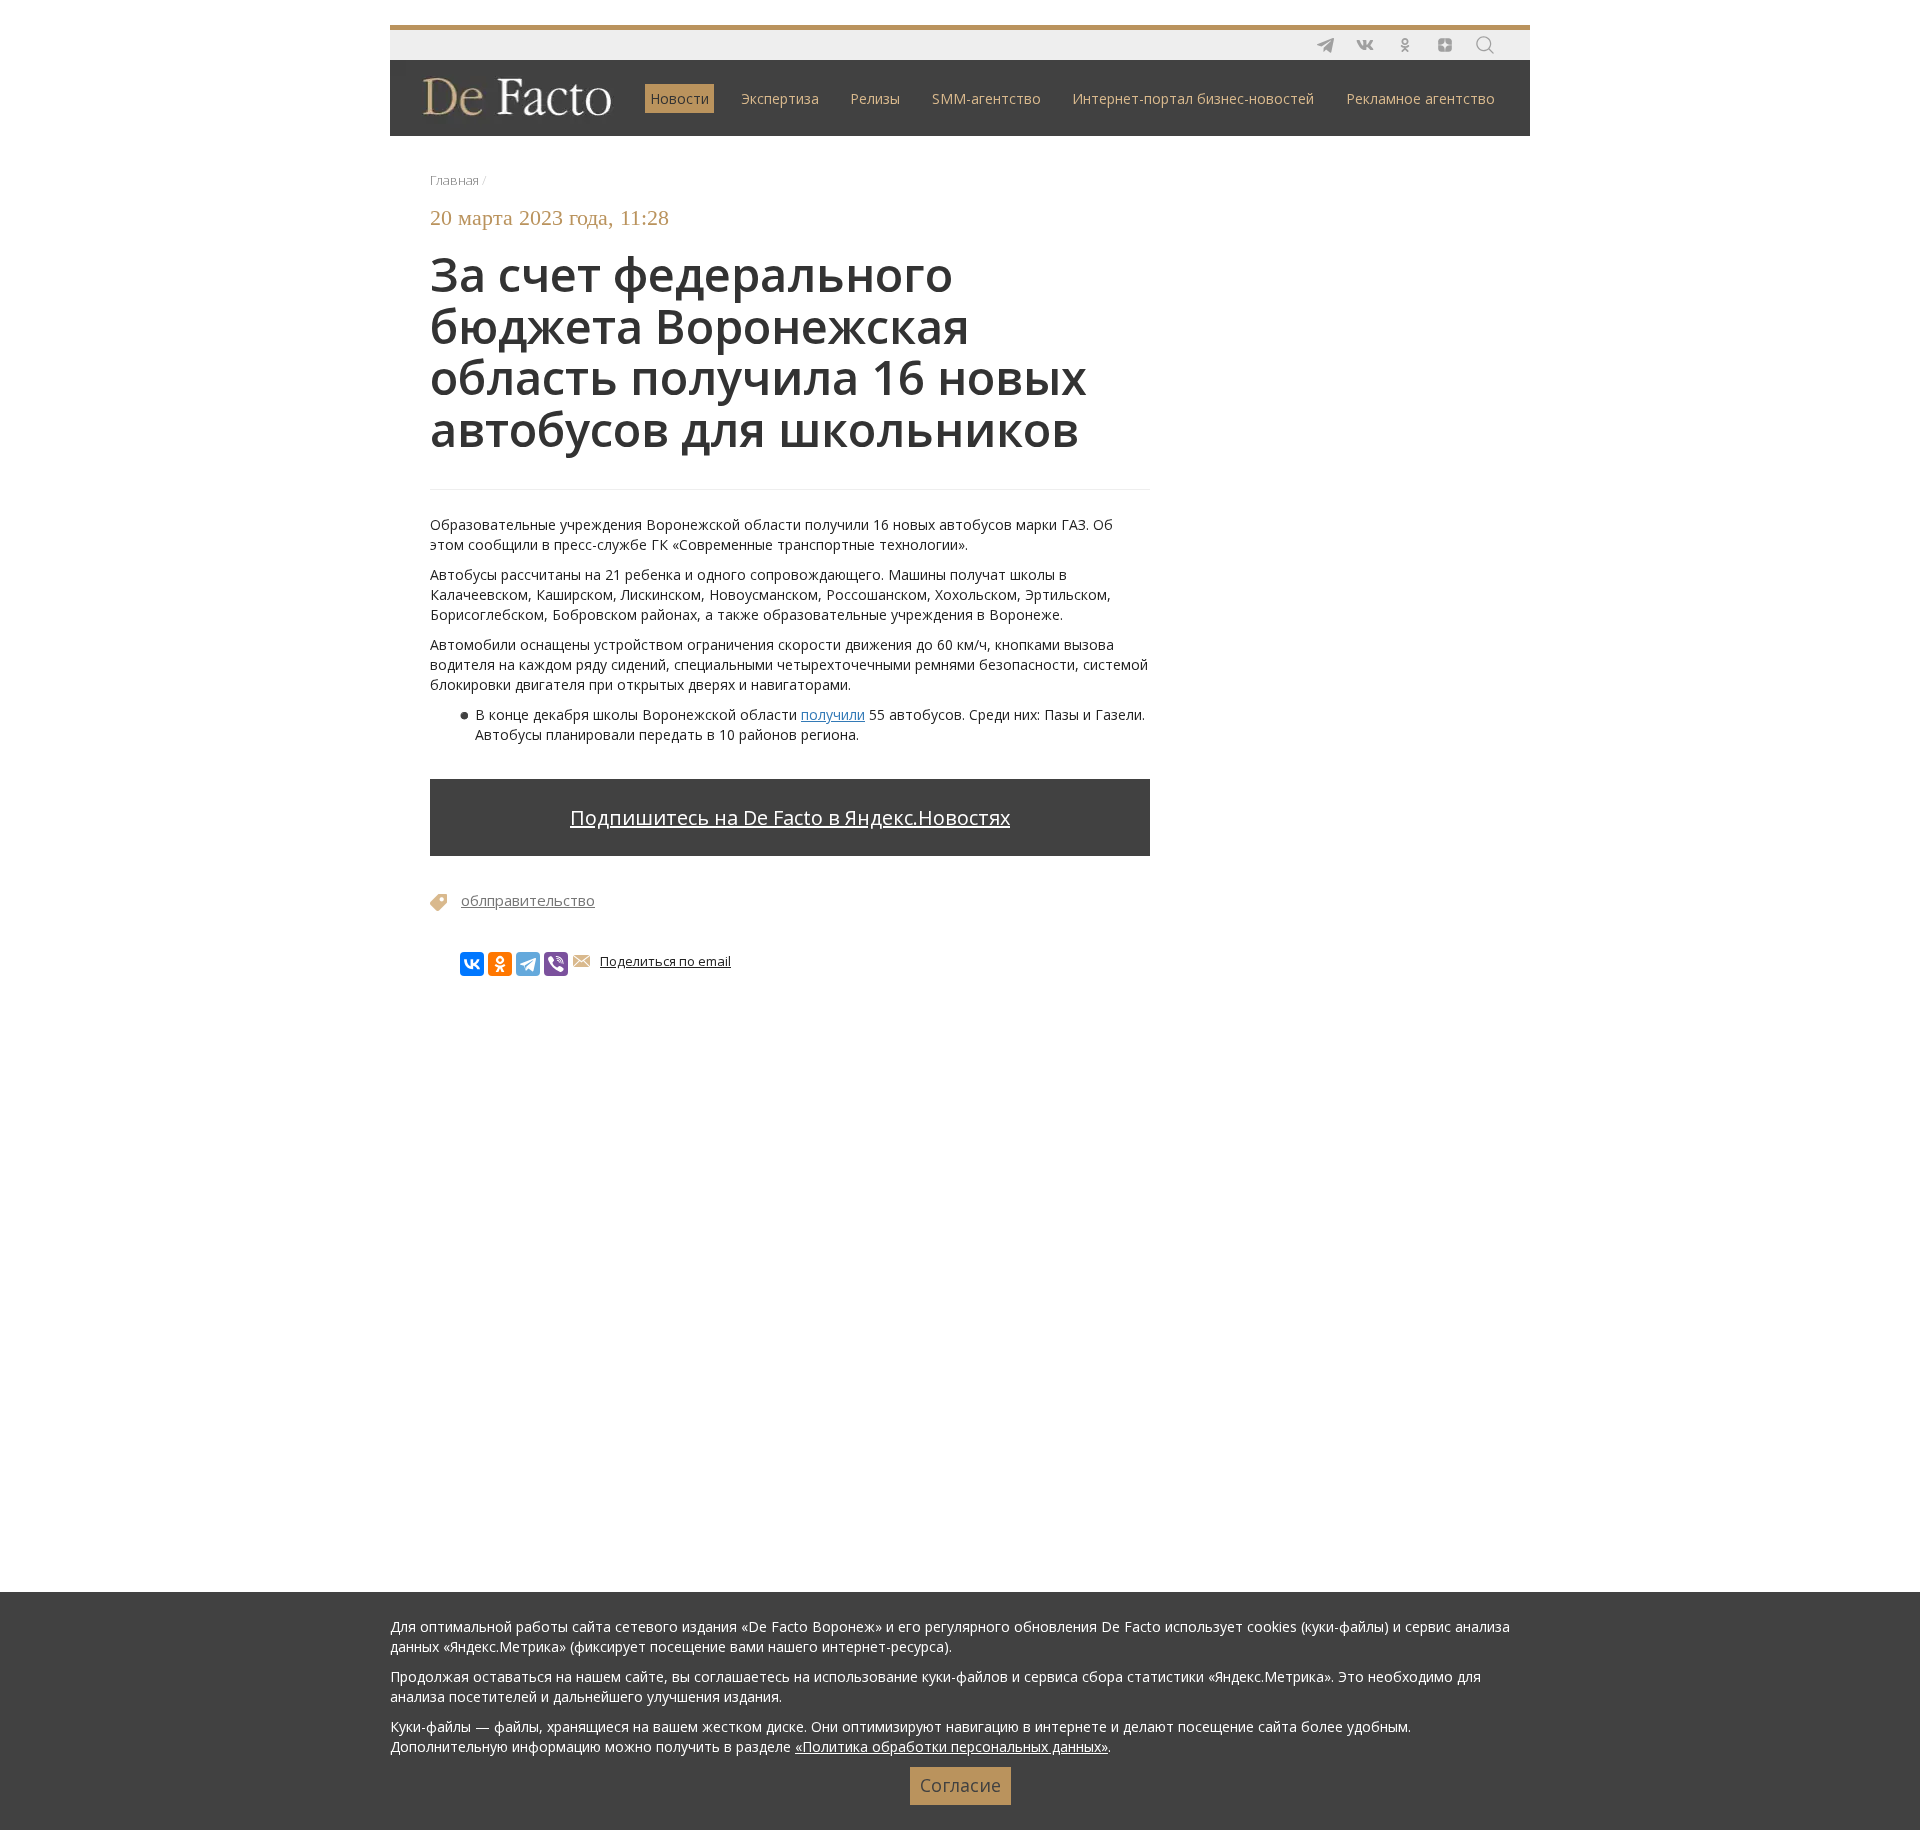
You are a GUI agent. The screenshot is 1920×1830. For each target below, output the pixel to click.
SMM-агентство (986, 98)
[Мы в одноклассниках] (1405, 45)
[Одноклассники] (500, 964)
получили (833, 714)
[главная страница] (507, 96)
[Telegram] (528, 964)
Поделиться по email (665, 961)
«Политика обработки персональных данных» (951, 1746)
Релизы (875, 98)
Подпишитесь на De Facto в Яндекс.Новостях (790, 817)
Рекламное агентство (1420, 98)
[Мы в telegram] (1325, 45)
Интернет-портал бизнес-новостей (1193, 98)
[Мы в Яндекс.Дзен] (1445, 45)
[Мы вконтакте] (1365, 45)
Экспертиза (780, 98)
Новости (679, 98)
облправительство (528, 900)
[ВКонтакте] (472, 964)
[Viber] (556, 964)
